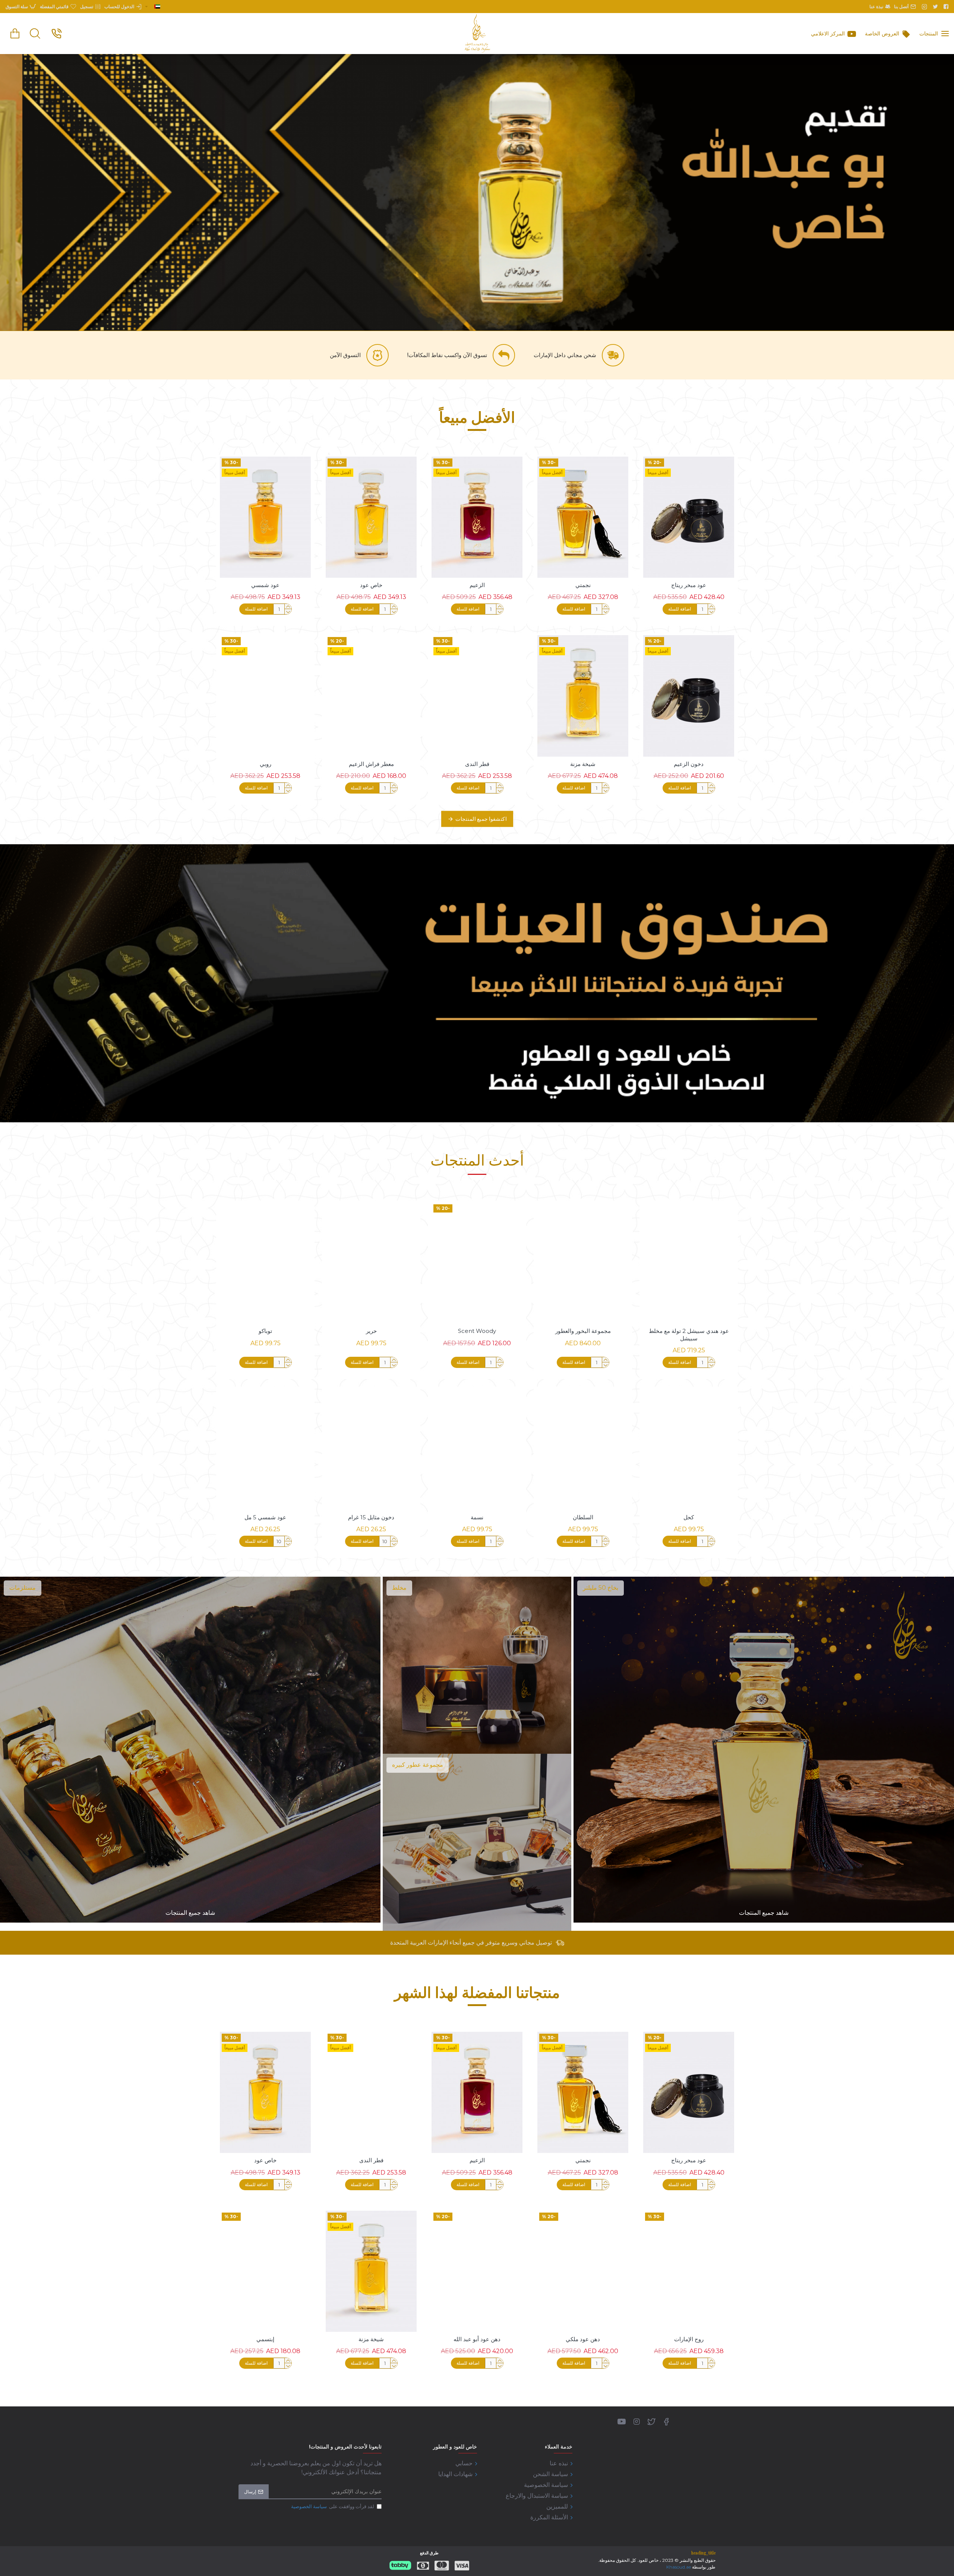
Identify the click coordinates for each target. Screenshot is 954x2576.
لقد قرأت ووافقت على (333, 2506)
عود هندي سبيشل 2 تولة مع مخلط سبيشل (689, 1335)
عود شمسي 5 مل (265, 1517)
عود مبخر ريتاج (689, 585)
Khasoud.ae (679, 2567)
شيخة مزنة (583, 764)
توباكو (265, 1331)
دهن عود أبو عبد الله (477, 2339)
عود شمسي (265, 585)
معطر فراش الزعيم (371, 764)
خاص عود (371, 585)
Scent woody (477, 1331)
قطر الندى (477, 764)
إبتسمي (265, 2339)
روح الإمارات (689, 2339)
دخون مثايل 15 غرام (371, 1517)
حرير (371, 1331)
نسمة (477, 1517)
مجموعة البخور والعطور (583, 1331)
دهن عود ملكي (583, 2339)
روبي (266, 764)
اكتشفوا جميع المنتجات (481, 819)
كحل (689, 1517)
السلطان (583, 1517)
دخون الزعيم (689, 764)
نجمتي (583, 585)
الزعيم (477, 585)
